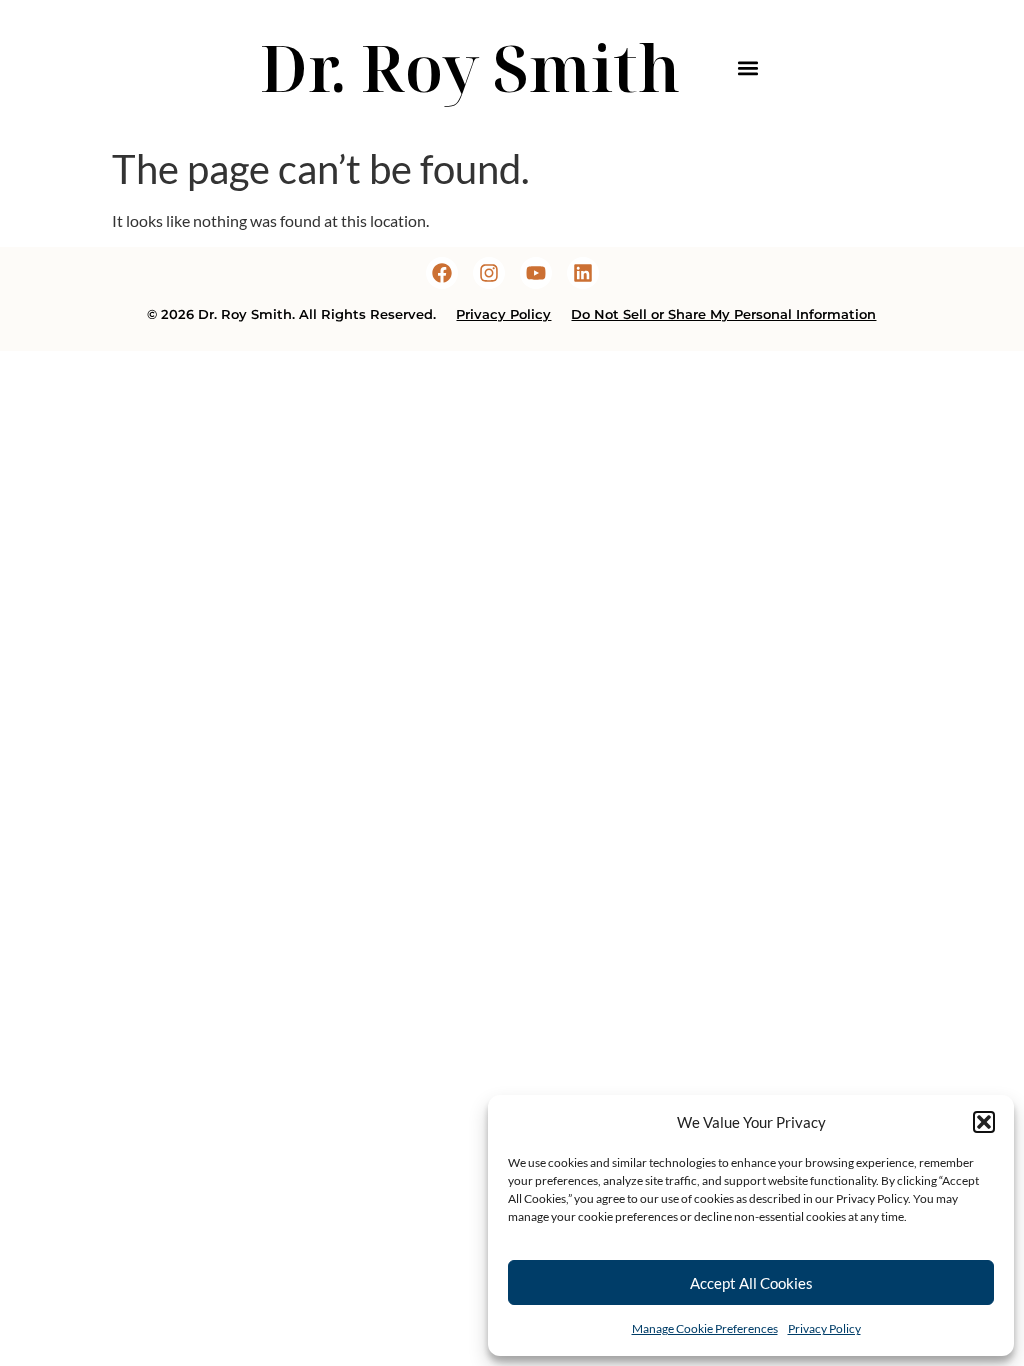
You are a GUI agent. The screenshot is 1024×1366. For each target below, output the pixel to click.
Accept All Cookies (751, 1283)
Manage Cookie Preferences (705, 1328)
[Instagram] (489, 273)
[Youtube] (536, 273)
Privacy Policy (824, 1328)
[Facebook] (442, 273)
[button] (984, 1122)
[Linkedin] (583, 273)
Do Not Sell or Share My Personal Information (723, 314)
